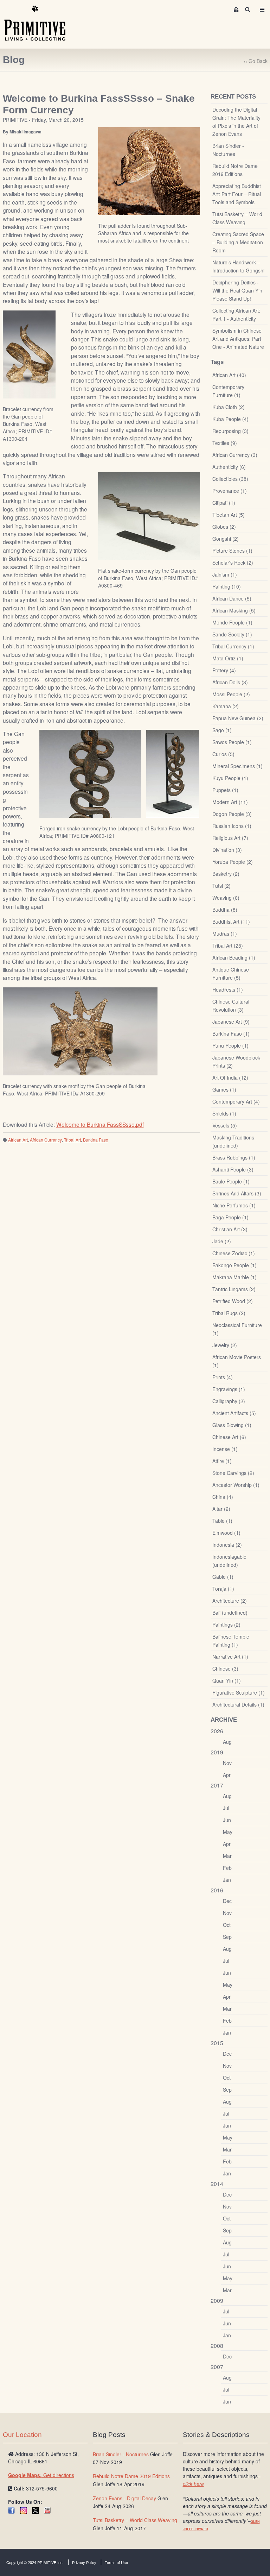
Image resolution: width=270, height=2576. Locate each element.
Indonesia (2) (227, 1545)
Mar (227, 1856)
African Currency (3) (235, 455)
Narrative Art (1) (230, 1657)
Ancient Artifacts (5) (234, 1413)
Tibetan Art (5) (229, 515)
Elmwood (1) (226, 1533)
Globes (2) (224, 527)
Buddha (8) (225, 910)
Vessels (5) (225, 1125)
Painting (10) (227, 586)
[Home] (40, 24)
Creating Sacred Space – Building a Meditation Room (238, 242)
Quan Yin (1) (227, 1680)
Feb (227, 1868)
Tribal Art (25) (228, 945)
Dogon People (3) (232, 814)
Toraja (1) (223, 1589)
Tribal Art (72, 1140)
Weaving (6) (226, 898)
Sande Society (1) (232, 634)
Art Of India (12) (230, 1077)
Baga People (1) (230, 1217)
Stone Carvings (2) (233, 1473)
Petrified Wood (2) (233, 1301)
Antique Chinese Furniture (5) (231, 973)
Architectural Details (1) (238, 1704)
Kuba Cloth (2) (229, 407)
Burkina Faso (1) (231, 1033)
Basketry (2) (226, 874)
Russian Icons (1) (232, 826)
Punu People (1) (230, 1045)
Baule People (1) (231, 1181)
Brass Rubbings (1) (234, 1157)
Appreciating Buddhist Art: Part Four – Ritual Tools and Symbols (237, 194)
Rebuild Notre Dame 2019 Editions (235, 170)
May (228, 1832)
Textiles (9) (225, 443)
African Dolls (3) (230, 682)
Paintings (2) (226, 1625)
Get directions (41, 2475)
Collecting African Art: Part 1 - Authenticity (236, 315)
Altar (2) (221, 1509)
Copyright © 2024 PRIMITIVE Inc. (35, 2562)
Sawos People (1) (232, 742)
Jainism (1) (225, 574)
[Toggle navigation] (262, 10)
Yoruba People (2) (233, 862)
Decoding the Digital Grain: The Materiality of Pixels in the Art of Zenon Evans (236, 122)
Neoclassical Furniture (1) (237, 1329)
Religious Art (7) (230, 838)
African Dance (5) (232, 598)
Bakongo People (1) (234, 1265)
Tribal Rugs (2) (229, 1313)
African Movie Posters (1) (237, 1361)
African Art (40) (229, 375)
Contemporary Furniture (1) (228, 391)
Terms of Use (116, 2562)
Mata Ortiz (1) (228, 658)
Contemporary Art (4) (236, 1101)
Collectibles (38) (230, 479)
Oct (227, 1925)
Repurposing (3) (230, 431)
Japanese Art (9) (231, 1022)
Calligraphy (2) (229, 1401)
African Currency (46, 1140)
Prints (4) (223, 1377)
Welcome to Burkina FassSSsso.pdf (100, 1124)
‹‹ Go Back (256, 61)
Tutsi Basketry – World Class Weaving (237, 218)
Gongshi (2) (226, 539)
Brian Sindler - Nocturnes (228, 150)
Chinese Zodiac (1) (234, 1253)
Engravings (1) (229, 1389)
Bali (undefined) (230, 1613)
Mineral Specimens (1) (237, 766)
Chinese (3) (225, 1669)
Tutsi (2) (221, 886)
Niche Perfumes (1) (234, 1205)
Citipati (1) (224, 503)
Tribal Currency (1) (233, 646)
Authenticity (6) (229, 467)
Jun (227, 1820)
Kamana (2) (226, 706)
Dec (227, 1901)
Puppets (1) (225, 790)
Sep (227, 1937)
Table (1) (222, 1521)
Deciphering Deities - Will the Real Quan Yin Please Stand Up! (237, 290)
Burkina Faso (96, 1140)
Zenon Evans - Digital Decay (124, 2498)
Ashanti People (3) (233, 1169)
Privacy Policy (84, 2562)
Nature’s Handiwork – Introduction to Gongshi (238, 266)
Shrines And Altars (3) (237, 1193)
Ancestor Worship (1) (236, 1485)
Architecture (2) (230, 1601)
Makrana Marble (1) (234, 1277)
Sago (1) (222, 730)
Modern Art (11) (230, 802)
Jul (226, 1808)
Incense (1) (225, 1449)
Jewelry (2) (225, 1345)
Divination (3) (227, 850)
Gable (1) (223, 1577)
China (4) (223, 1497)
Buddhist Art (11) (231, 922)
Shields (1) (224, 1113)
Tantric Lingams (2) (234, 1289)
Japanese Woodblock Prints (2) (236, 1061)
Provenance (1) (230, 491)
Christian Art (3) (230, 1229)
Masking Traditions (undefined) (233, 1141)
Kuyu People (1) (230, 778)
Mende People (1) (232, 622)
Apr (227, 1775)
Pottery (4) (224, 670)
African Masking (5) (234, 610)
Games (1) (224, 1089)
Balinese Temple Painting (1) (231, 1641)
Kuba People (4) (230, 419)
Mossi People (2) (231, 694)
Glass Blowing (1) (232, 1425)
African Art (18, 1140)
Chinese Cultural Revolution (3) (231, 1006)
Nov (227, 1763)
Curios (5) (223, 754)
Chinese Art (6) (229, 1437)
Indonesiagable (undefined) (229, 1561)
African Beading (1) (234, 957)
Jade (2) (222, 1241)
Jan (227, 1880)
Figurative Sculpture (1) (239, 1692)
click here (193, 2484)
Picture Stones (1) (232, 551)
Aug (227, 1742)
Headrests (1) (228, 989)
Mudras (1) (225, 934)
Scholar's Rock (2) (233, 563)
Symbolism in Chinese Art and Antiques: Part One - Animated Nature (238, 339)
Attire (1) (222, 1461)
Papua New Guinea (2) (238, 718)
